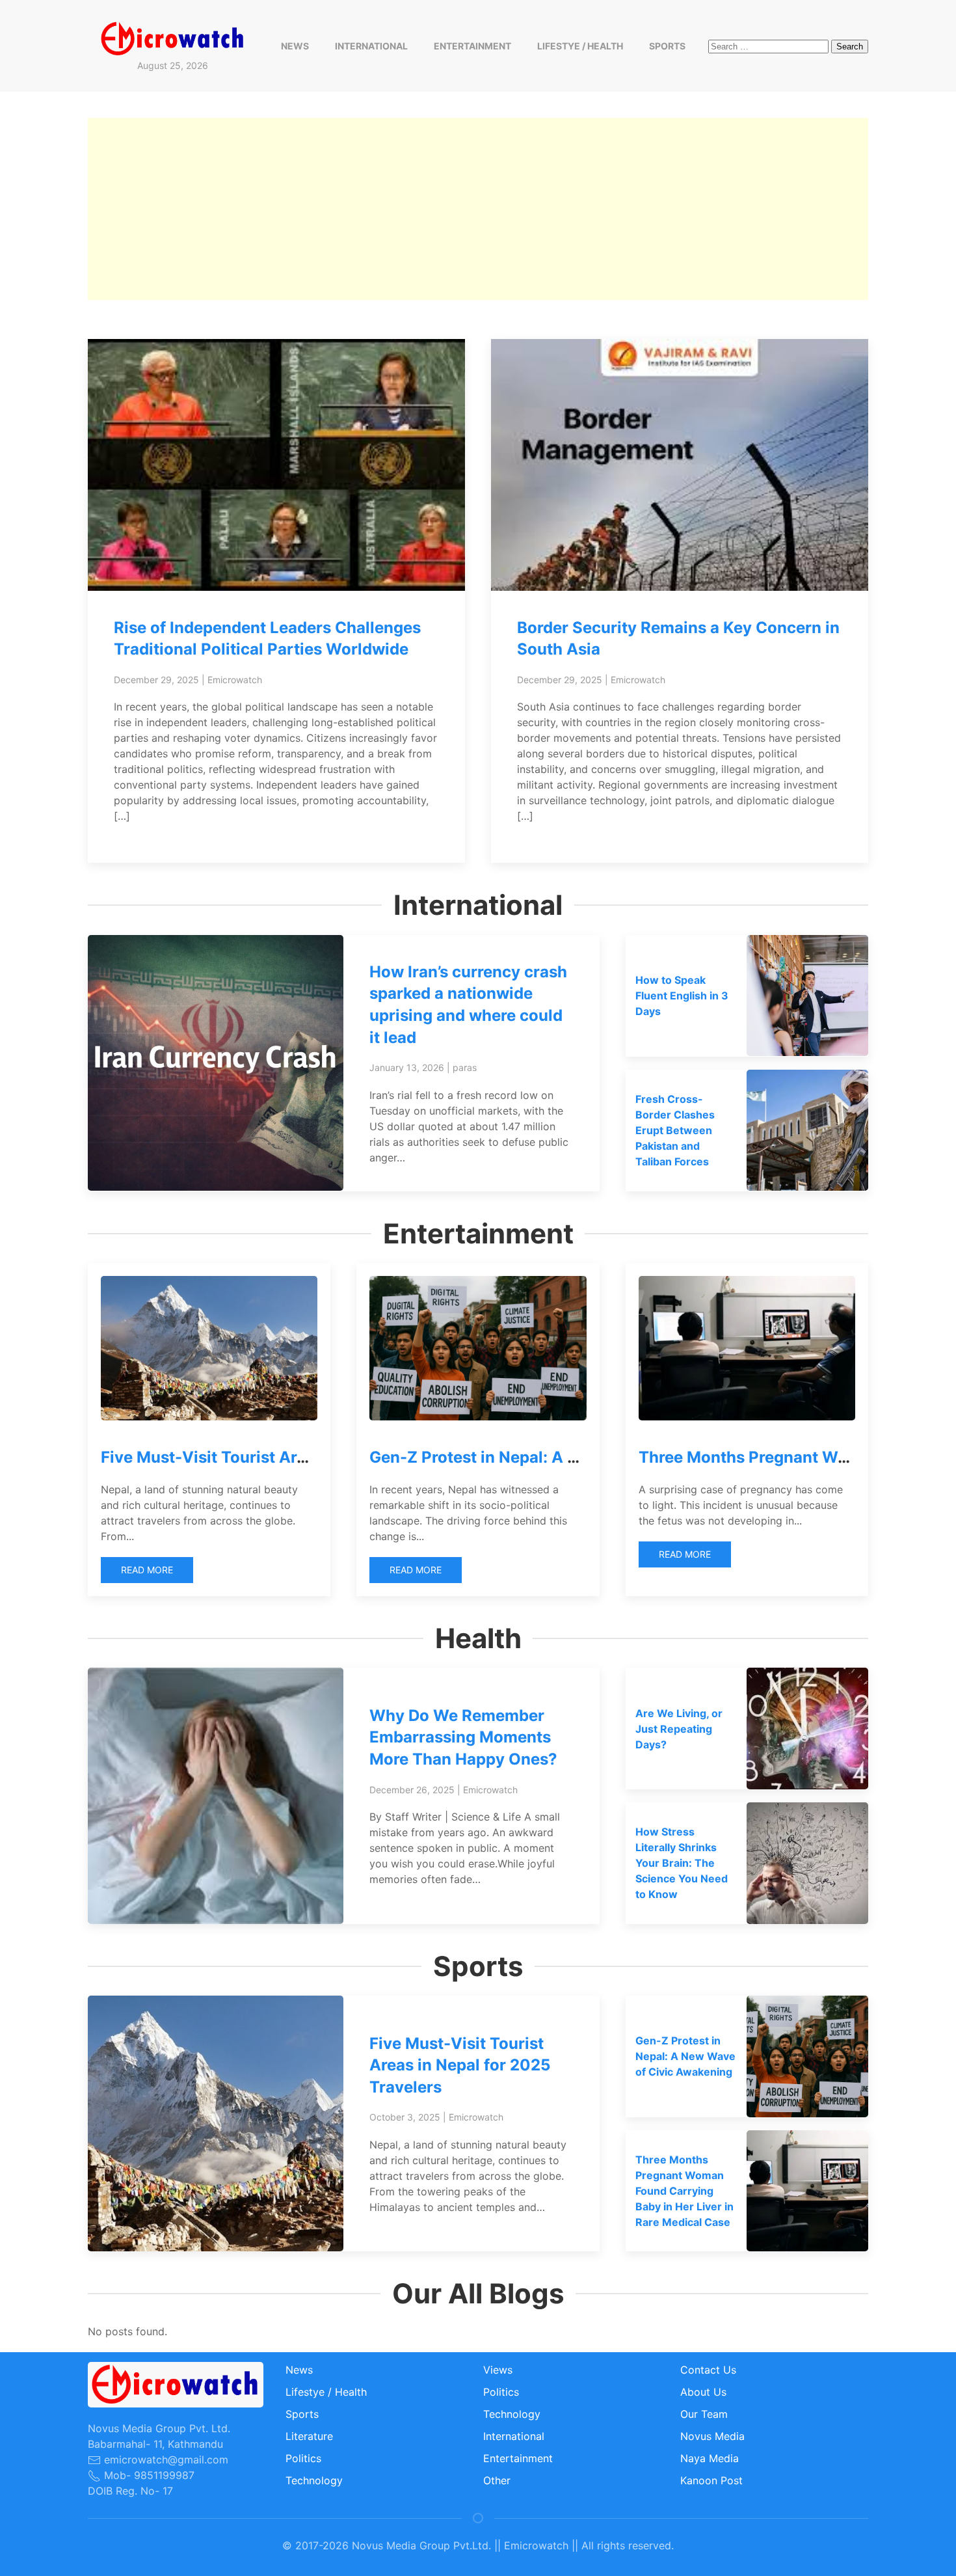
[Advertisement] (478, 209)
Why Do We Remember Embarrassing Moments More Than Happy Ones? (463, 1737)
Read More (147, 1570)
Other (497, 2480)
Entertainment (472, 46)
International (371, 46)
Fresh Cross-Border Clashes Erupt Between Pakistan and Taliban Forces (675, 1130)
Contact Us (708, 2370)
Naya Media (710, 2458)
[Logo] (173, 38)
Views (498, 2370)
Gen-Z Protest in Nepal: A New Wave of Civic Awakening (584, 1457)
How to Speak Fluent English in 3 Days (682, 996)
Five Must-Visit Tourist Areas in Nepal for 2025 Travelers (460, 2065)
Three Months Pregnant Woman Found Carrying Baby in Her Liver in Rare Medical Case (684, 2191)
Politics (303, 2458)
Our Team (704, 2414)
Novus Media (712, 2436)
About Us (703, 2392)
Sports (667, 46)
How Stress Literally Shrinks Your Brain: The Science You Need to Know (682, 1863)
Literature (309, 2436)
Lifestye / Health (580, 46)
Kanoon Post (711, 2480)
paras (465, 1067)
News (295, 46)
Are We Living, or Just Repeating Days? (679, 1729)
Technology (314, 2480)
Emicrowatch (235, 680)
